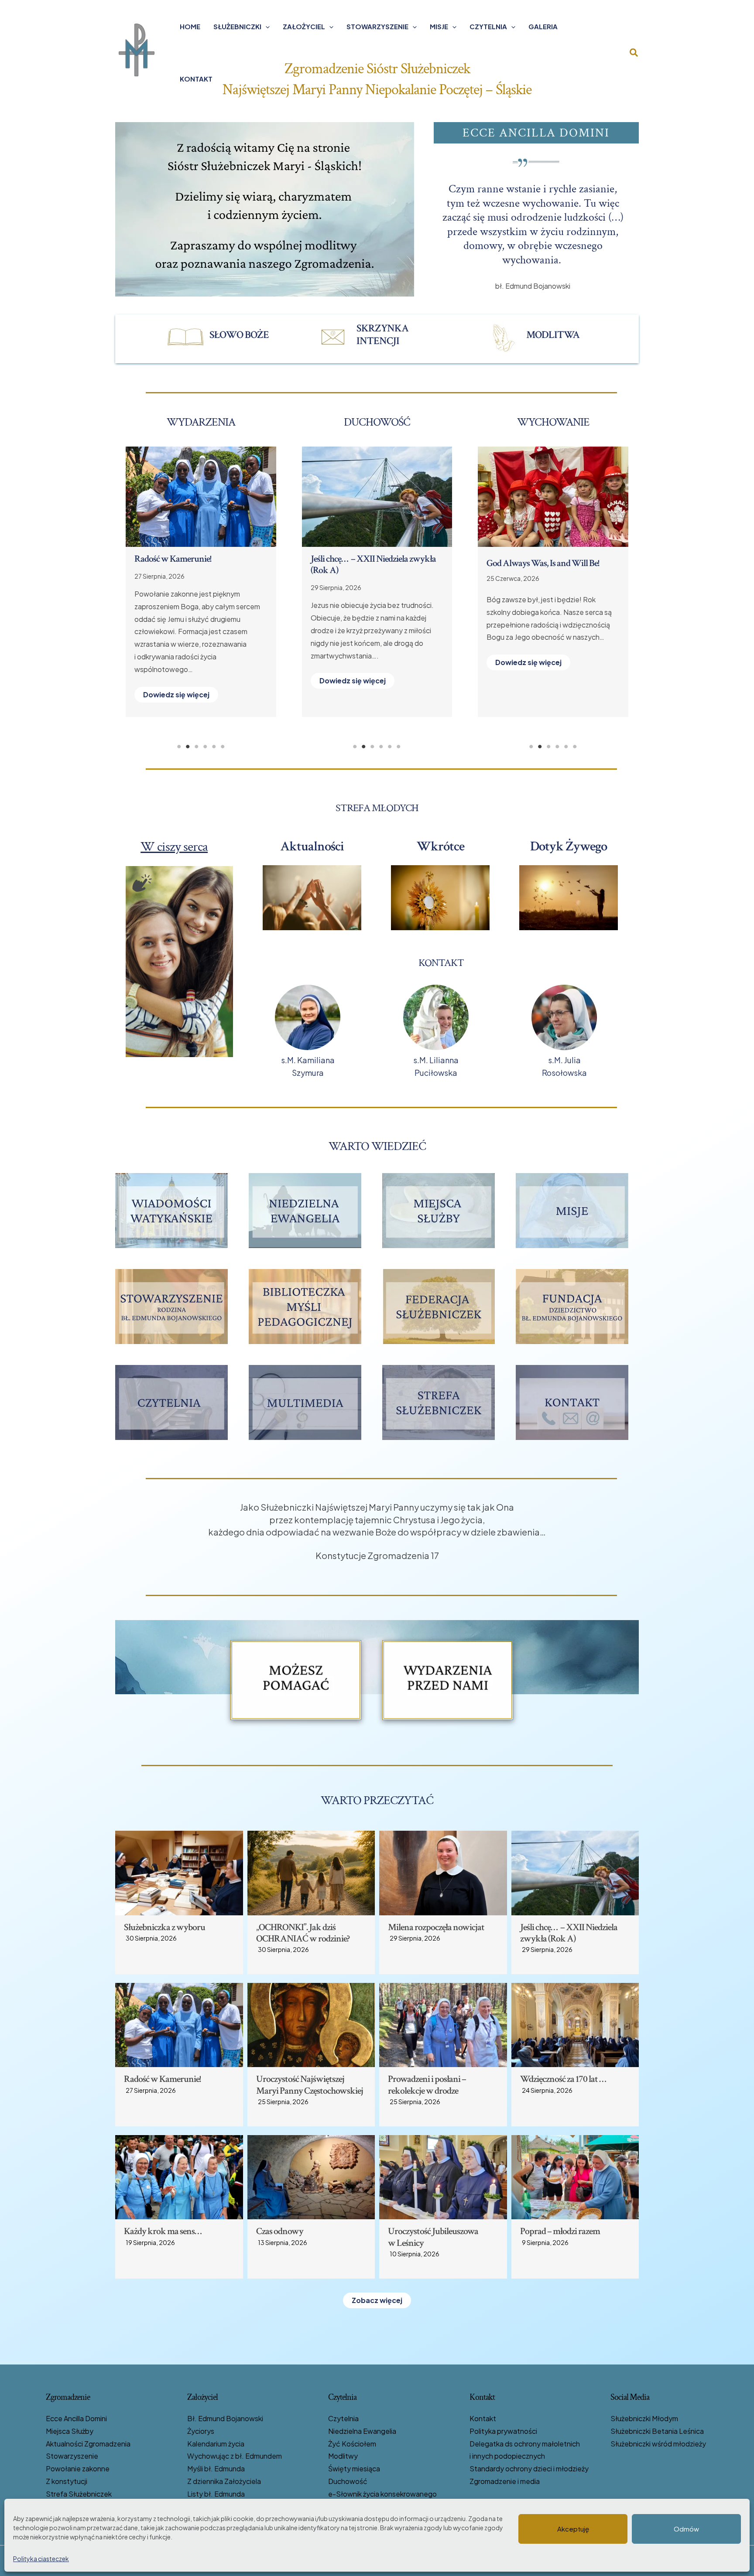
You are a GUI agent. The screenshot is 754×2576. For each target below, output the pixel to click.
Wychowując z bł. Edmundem (235, 2456)
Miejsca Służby (70, 2431)
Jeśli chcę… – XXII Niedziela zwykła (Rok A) (569, 1933)
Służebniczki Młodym (644, 2418)
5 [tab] (214, 747)
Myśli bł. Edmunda (216, 2469)
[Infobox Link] (224, 337)
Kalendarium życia (216, 2444)
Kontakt (196, 79)
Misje (439, 26)
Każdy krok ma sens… (163, 2231)
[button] (266, 27)
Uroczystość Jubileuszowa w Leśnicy (433, 2237)
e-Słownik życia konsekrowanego (382, 2494)
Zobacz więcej (377, 2300)
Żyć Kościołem (352, 2444)
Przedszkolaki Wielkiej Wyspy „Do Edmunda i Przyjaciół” (553, 569)
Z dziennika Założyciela (224, 2481)
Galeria (543, 26)
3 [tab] (196, 747)
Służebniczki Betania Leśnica (657, 2431)
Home (190, 26)
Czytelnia (488, 26)
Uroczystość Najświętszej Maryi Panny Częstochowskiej (310, 2085)
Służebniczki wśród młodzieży (658, 2444)
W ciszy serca (174, 847)
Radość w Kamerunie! (162, 2079)
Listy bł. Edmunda (216, 2494)
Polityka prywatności (503, 2431)
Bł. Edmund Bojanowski (225, 2418)
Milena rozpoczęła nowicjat (436, 1927)
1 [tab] (179, 747)
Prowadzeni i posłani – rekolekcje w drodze (371, 565)
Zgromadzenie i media (505, 2481)
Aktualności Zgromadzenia (88, 2444)
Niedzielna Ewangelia (362, 2431)
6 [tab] (223, 747)
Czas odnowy (179, 559)
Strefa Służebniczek (79, 2494)
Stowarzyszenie (377, 26)
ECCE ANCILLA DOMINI (536, 133)
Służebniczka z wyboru (165, 1927)
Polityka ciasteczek (41, 2559)
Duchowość (348, 2481)
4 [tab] (205, 747)
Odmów (686, 2529)
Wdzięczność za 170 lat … (563, 2079)
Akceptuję (573, 2529)
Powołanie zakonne (78, 2469)
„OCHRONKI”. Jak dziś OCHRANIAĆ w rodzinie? (303, 1933)
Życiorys (201, 2431)
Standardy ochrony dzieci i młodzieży (529, 2469)
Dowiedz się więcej (197, 682)
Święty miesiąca (354, 2469)
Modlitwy (343, 2456)
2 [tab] (188, 747)
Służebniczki (237, 26)
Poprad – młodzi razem (560, 2231)
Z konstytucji (67, 2481)
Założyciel (304, 26)
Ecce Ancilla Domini (76, 2418)
